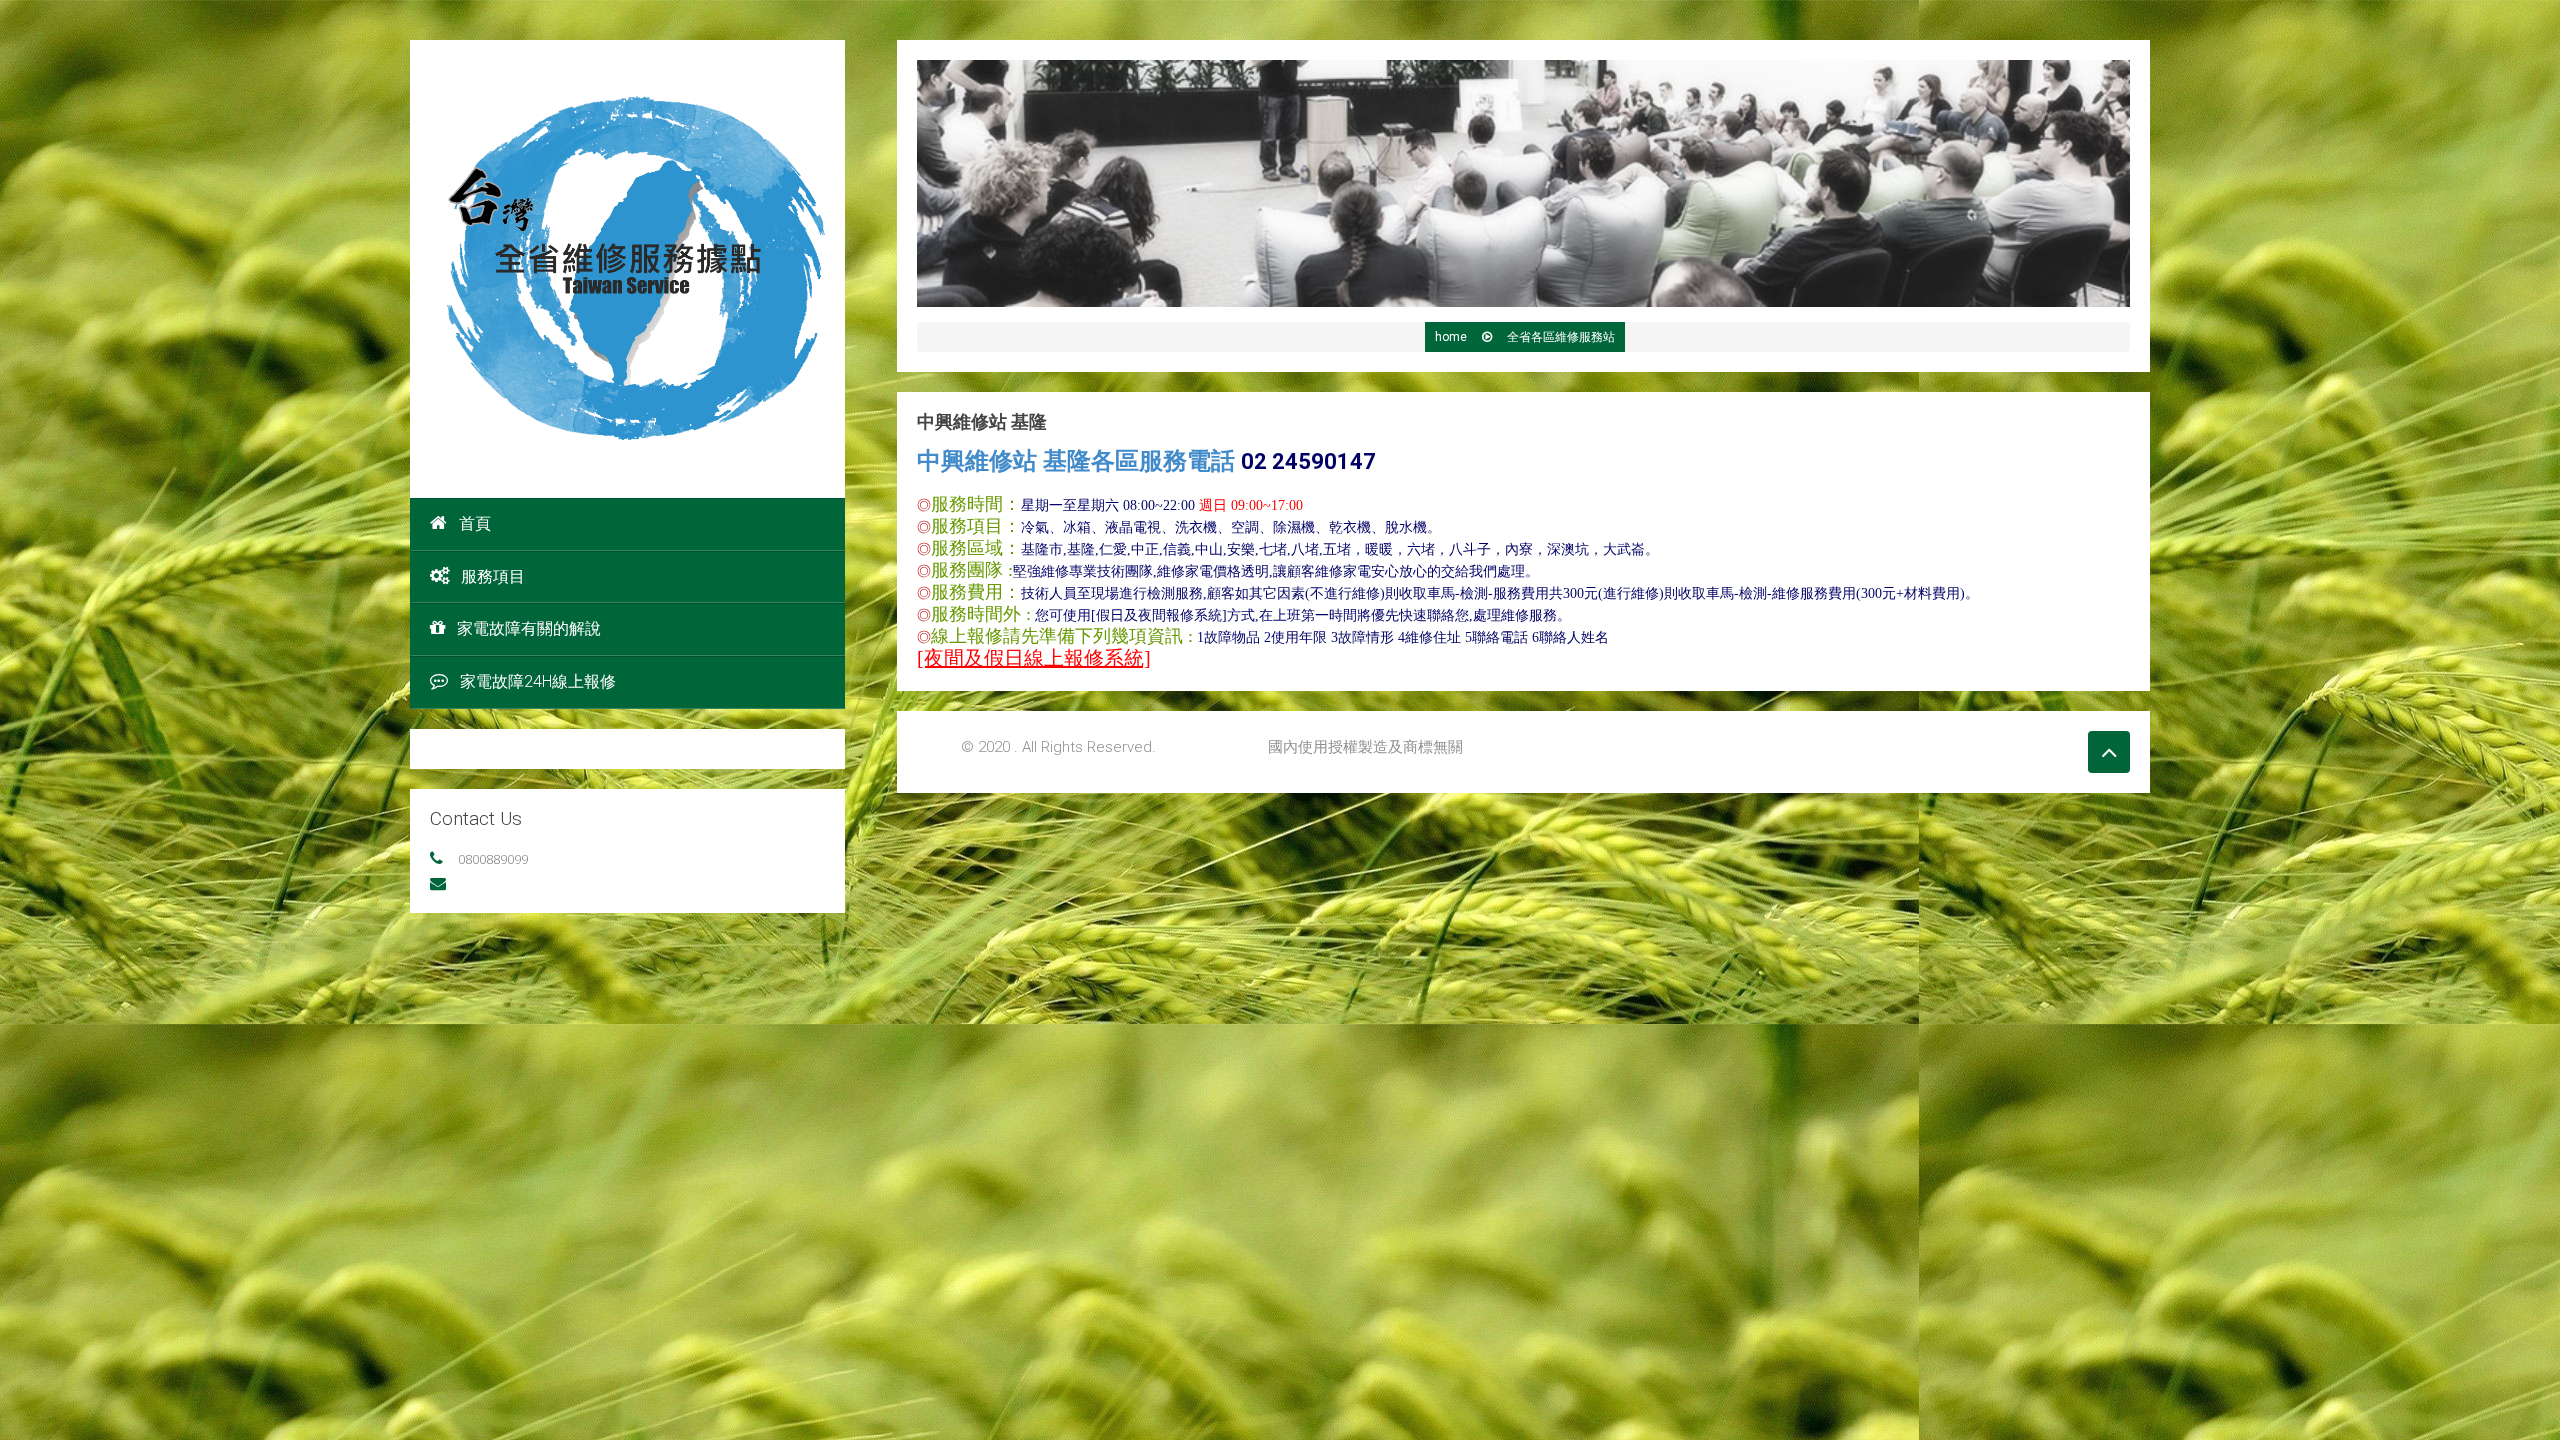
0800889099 (493, 859)
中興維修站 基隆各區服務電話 (1146, 461)
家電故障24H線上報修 (538, 681)
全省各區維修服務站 (1562, 337)
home (1452, 337)
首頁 (475, 523)
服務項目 (493, 576)
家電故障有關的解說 (529, 628)
